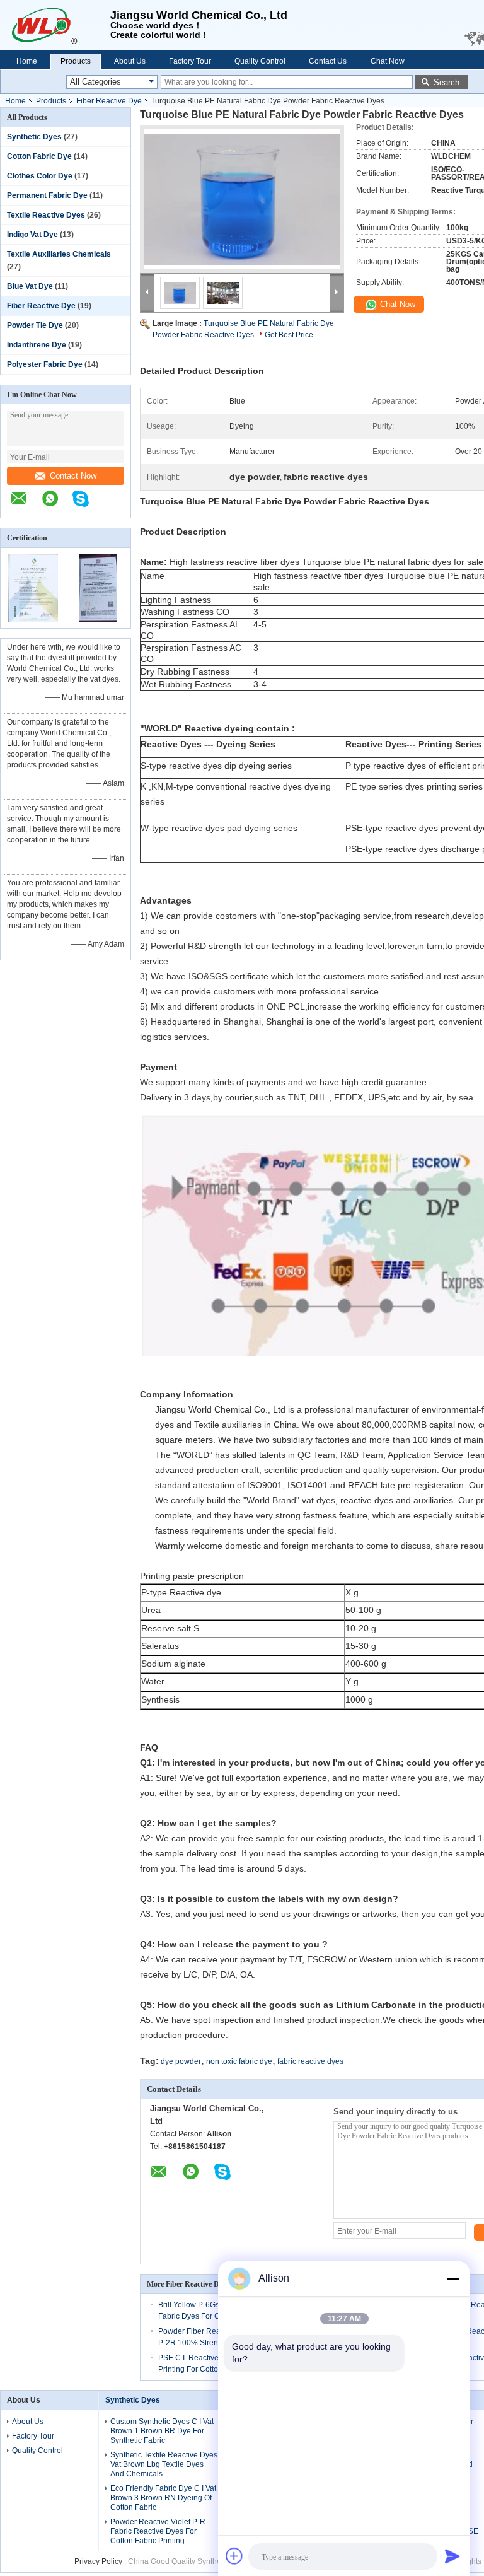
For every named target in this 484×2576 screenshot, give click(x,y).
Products (76, 61)
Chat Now (388, 61)
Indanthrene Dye (37, 345)
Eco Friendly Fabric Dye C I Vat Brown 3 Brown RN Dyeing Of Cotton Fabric (163, 2498)
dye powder (181, 2061)
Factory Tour (190, 61)
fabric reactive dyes (310, 2061)
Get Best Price (289, 335)
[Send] (452, 2556)
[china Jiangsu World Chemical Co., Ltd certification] (33, 620)
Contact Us (328, 61)
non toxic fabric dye (239, 2061)
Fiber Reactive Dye (109, 101)
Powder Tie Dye (35, 325)
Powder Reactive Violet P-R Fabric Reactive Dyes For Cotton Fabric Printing (158, 2531)
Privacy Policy (98, 2561)
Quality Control (260, 61)
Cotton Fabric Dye (39, 156)
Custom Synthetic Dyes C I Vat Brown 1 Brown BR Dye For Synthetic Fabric (162, 2431)
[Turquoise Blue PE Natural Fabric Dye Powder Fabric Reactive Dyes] (242, 199)
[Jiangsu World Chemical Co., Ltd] (55, 25)
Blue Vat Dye (30, 286)
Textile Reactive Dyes (46, 215)
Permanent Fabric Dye (47, 195)
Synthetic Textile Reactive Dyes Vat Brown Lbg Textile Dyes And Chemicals (164, 2464)
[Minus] (452, 2278)
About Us (130, 61)
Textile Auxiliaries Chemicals (59, 254)
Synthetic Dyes (34, 137)
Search (447, 82)
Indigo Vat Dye (32, 235)
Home (27, 61)
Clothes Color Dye (40, 176)
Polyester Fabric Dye (45, 364)
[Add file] (234, 2556)
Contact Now (73, 476)
